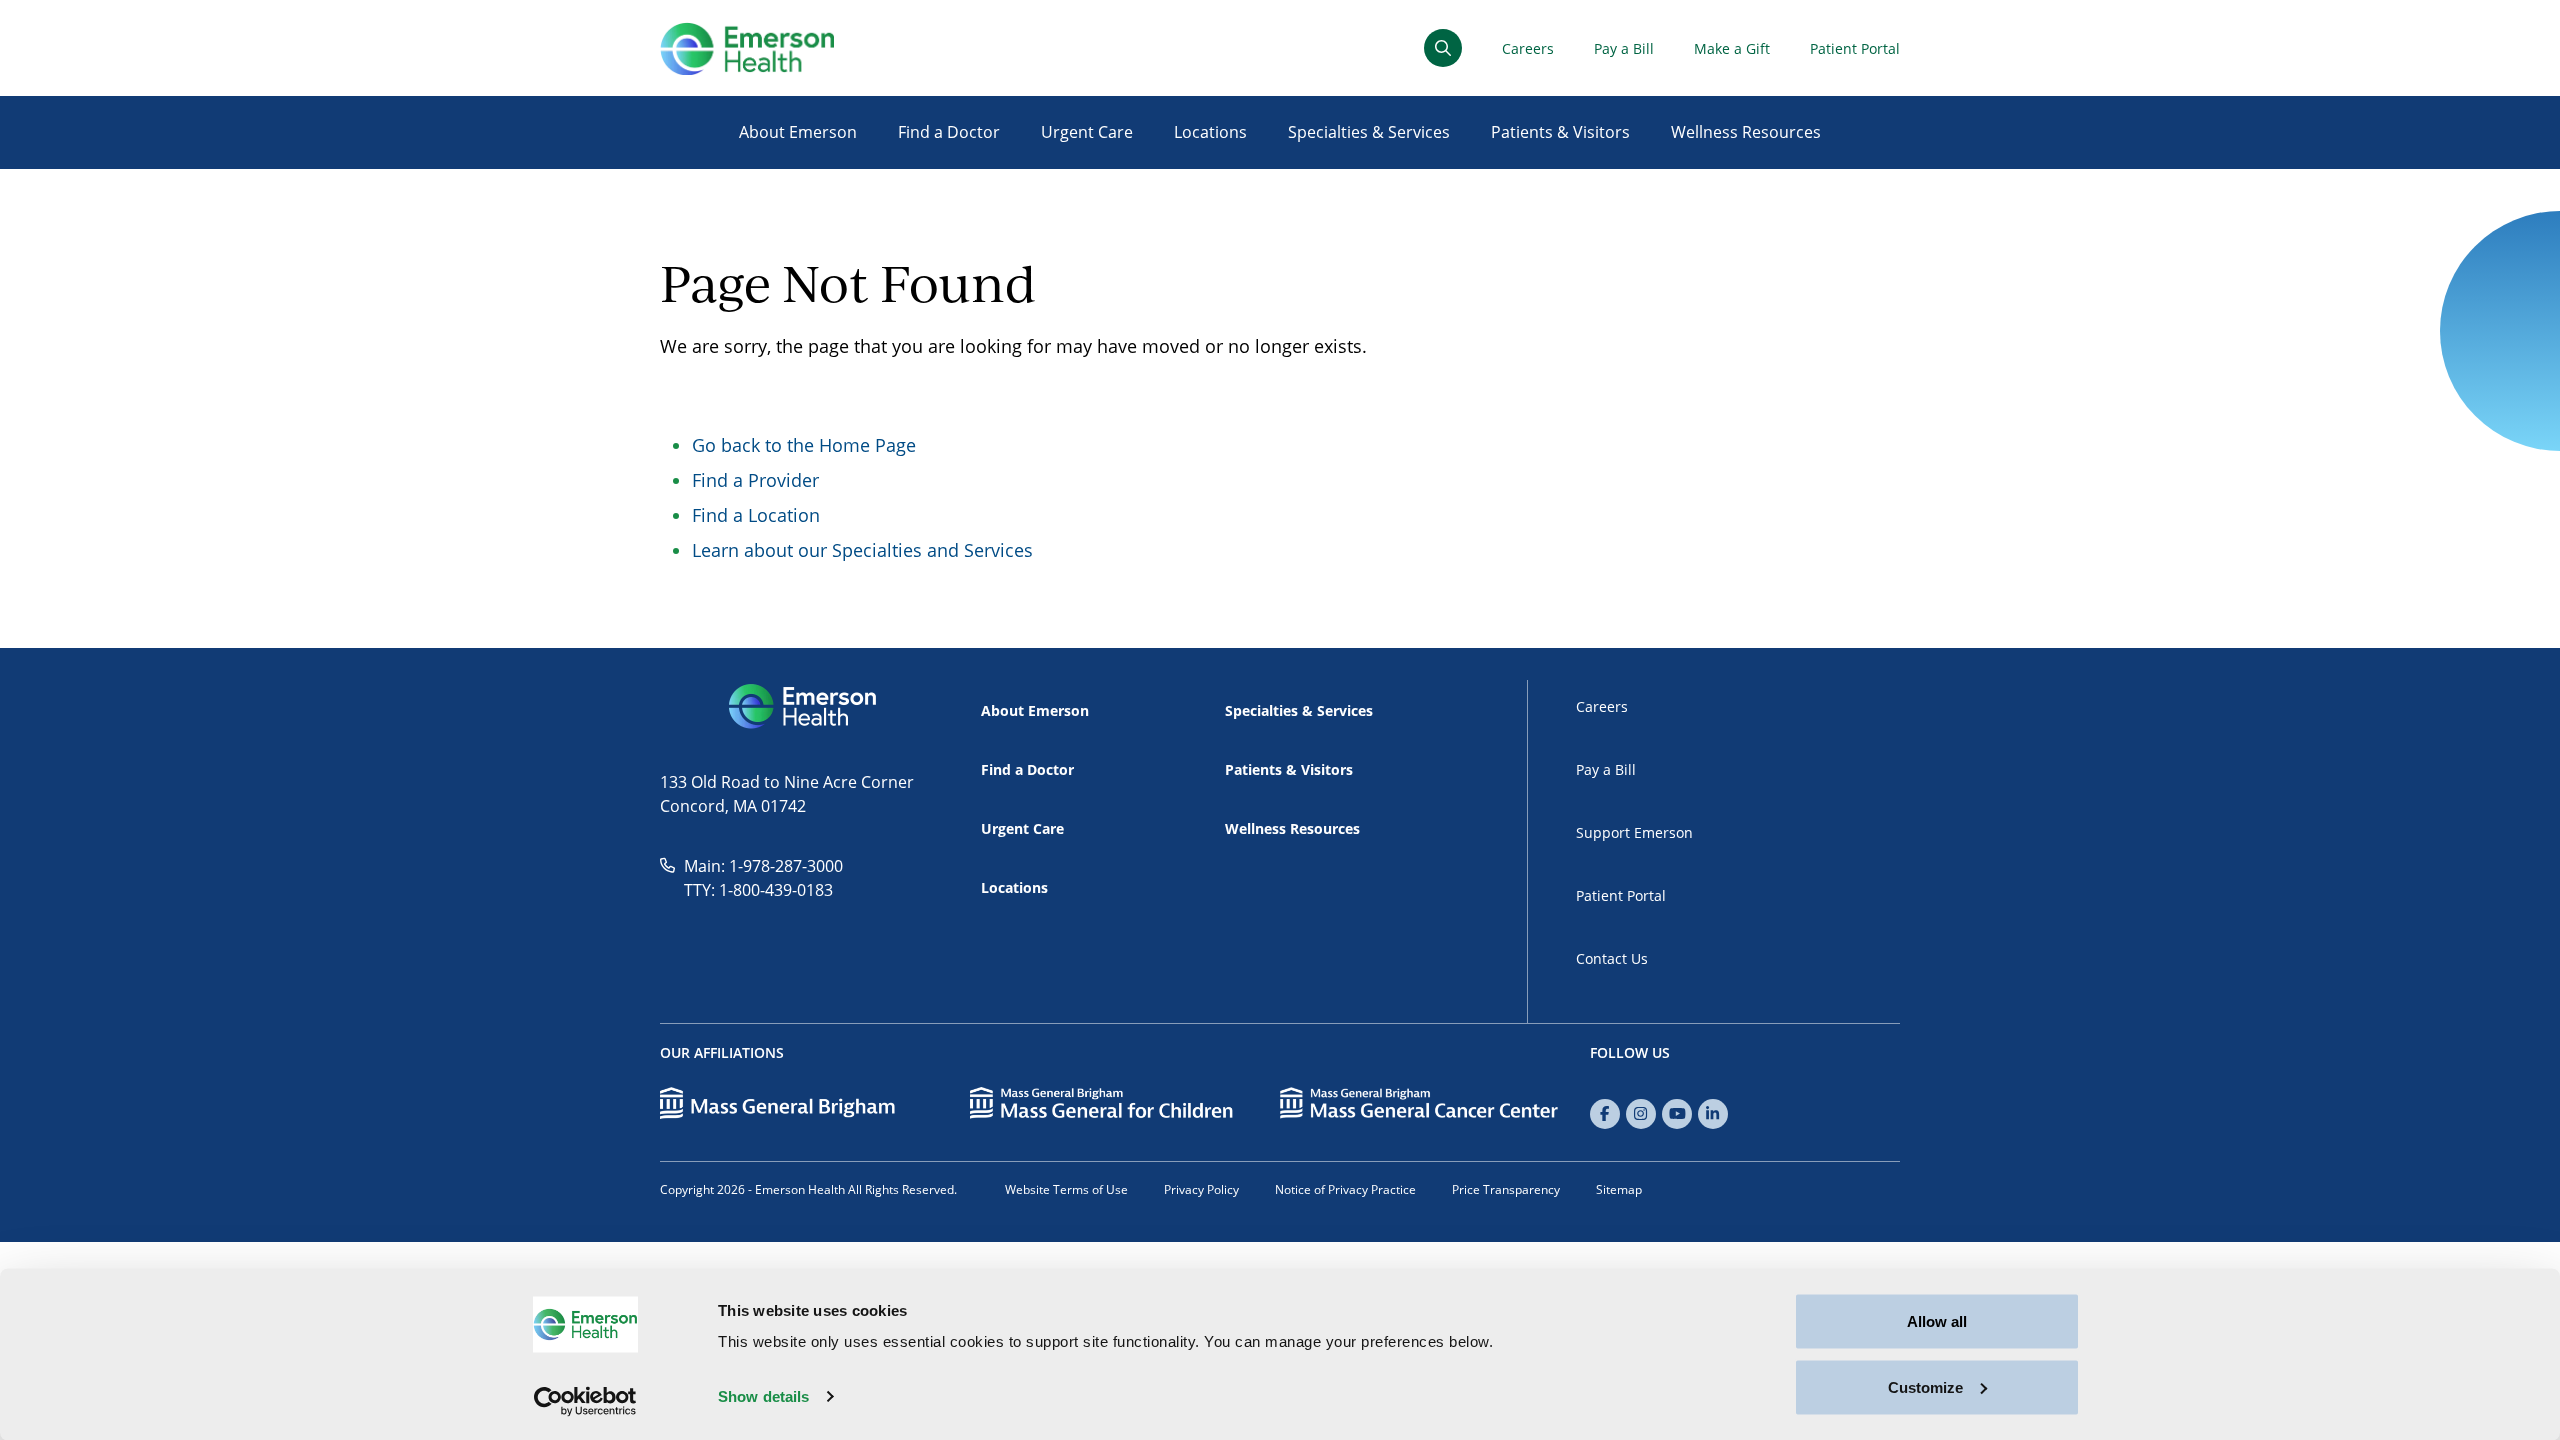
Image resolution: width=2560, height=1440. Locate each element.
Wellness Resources (1746, 132)
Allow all (1937, 1321)
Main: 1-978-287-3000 (763, 866)
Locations (1210, 132)
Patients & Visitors (1560, 132)
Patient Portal (1855, 48)
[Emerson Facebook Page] (1605, 1114)
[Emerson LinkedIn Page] (1713, 1114)
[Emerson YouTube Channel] (1677, 1114)
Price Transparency (1506, 1189)
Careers (1528, 48)
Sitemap (1619, 1189)
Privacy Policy (1201, 1189)
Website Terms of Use (1066, 1189)
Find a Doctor (949, 132)
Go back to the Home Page (804, 445)
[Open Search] (1443, 48)
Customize (1925, 1386)
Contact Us (1612, 958)
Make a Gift (1732, 48)
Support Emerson (1634, 832)
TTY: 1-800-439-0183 (758, 890)
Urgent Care (1087, 132)
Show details (763, 1396)
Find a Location (756, 515)
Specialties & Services (1369, 132)
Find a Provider (755, 480)
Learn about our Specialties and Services (862, 550)
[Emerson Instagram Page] (1641, 1114)
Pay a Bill (1624, 48)
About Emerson (798, 132)
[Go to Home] (747, 48)
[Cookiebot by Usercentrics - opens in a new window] (585, 1401)
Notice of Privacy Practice (1345, 1189)
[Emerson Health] (804, 707)
